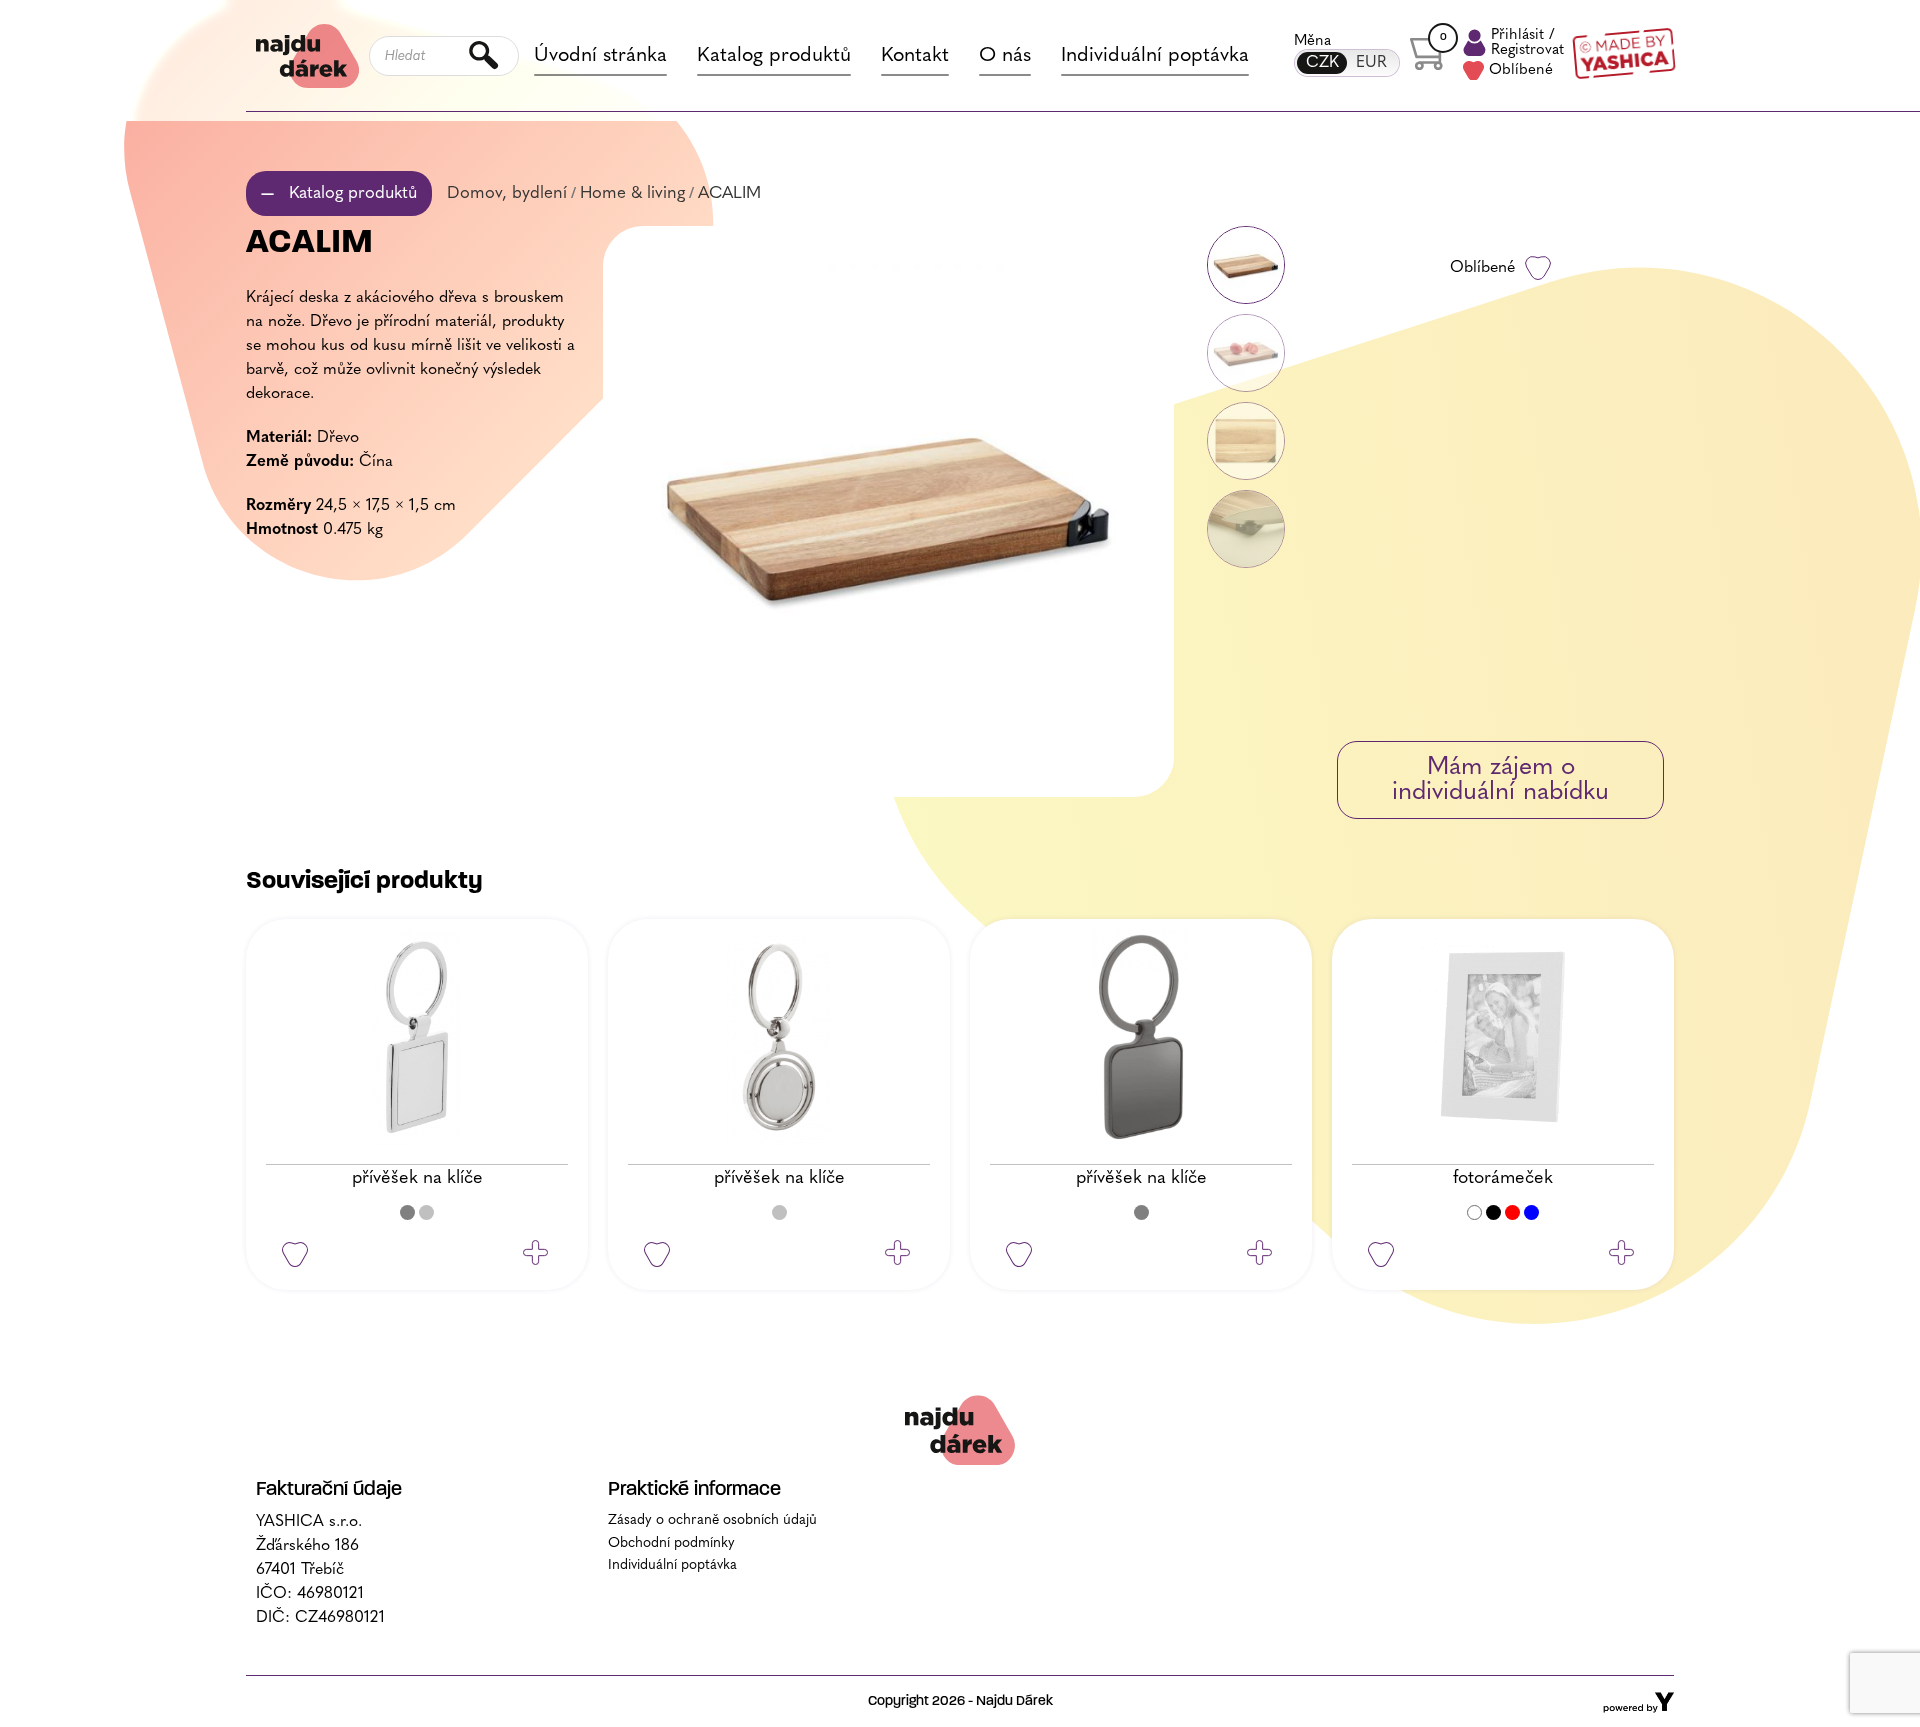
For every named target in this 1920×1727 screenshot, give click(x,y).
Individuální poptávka (1155, 56)
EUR (1371, 63)
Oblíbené (1521, 70)
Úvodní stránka (600, 56)
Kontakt (915, 56)
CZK (1322, 63)
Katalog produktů (774, 56)
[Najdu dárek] (960, 1429)
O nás (1005, 56)
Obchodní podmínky (671, 1543)
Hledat (484, 56)
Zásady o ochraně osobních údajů (712, 1520)
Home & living (632, 193)
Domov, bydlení (507, 193)
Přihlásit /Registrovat (1527, 43)
